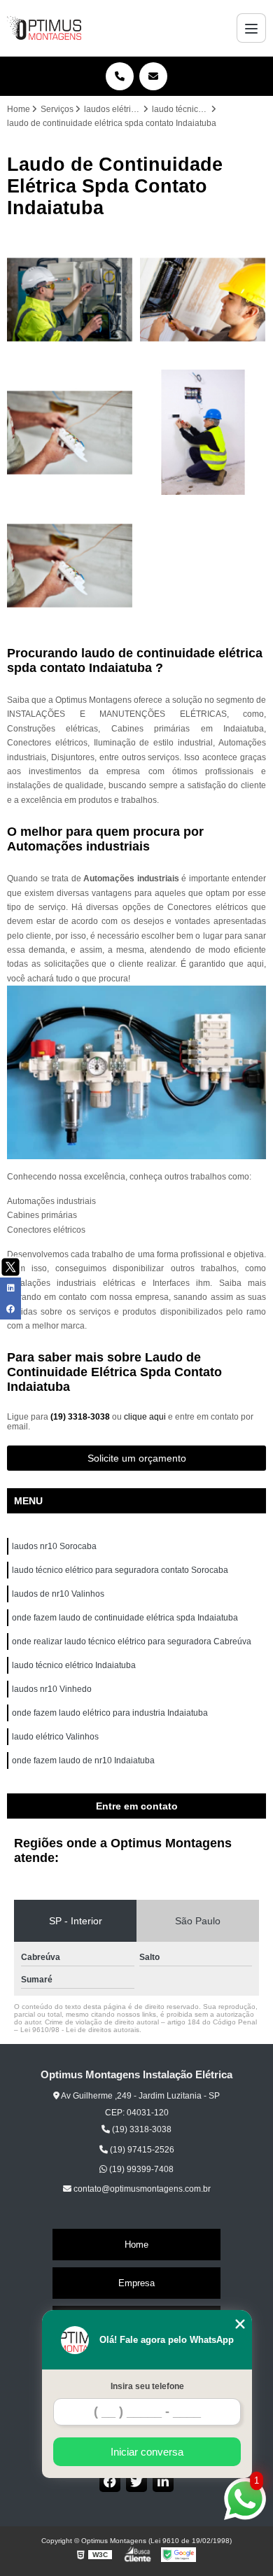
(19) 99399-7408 (140, 2169)
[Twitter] (136, 2481)
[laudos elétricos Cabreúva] (70, 300)
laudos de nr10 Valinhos (59, 1594)
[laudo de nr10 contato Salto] (70, 433)
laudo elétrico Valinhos (56, 1737)
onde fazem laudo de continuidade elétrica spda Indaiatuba (126, 1618)
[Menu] (251, 28)
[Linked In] (163, 2481)
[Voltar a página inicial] (44, 28)
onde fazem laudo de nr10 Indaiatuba (84, 1760)
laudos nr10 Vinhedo (53, 1689)
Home (136, 2245)
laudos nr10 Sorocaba (54, 1546)
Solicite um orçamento (137, 1458)
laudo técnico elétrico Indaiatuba (75, 1665)
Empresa (136, 2283)
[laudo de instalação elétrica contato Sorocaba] (70, 566)
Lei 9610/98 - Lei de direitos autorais (80, 2030)
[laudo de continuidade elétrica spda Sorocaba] (203, 300)
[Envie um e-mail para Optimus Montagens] (153, 76)
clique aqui (145, 1417)
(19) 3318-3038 (81, 1417)
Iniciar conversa (147, 2452)
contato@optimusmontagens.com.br (141, 2189)
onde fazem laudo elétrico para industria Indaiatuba (111, 1713)
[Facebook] (110, 2481)
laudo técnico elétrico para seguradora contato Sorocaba (120, 1570)
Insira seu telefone (147, 2386)
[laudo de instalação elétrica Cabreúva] (203, 433)
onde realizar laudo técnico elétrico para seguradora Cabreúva (132, 1641)
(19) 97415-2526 (141, 2150)
